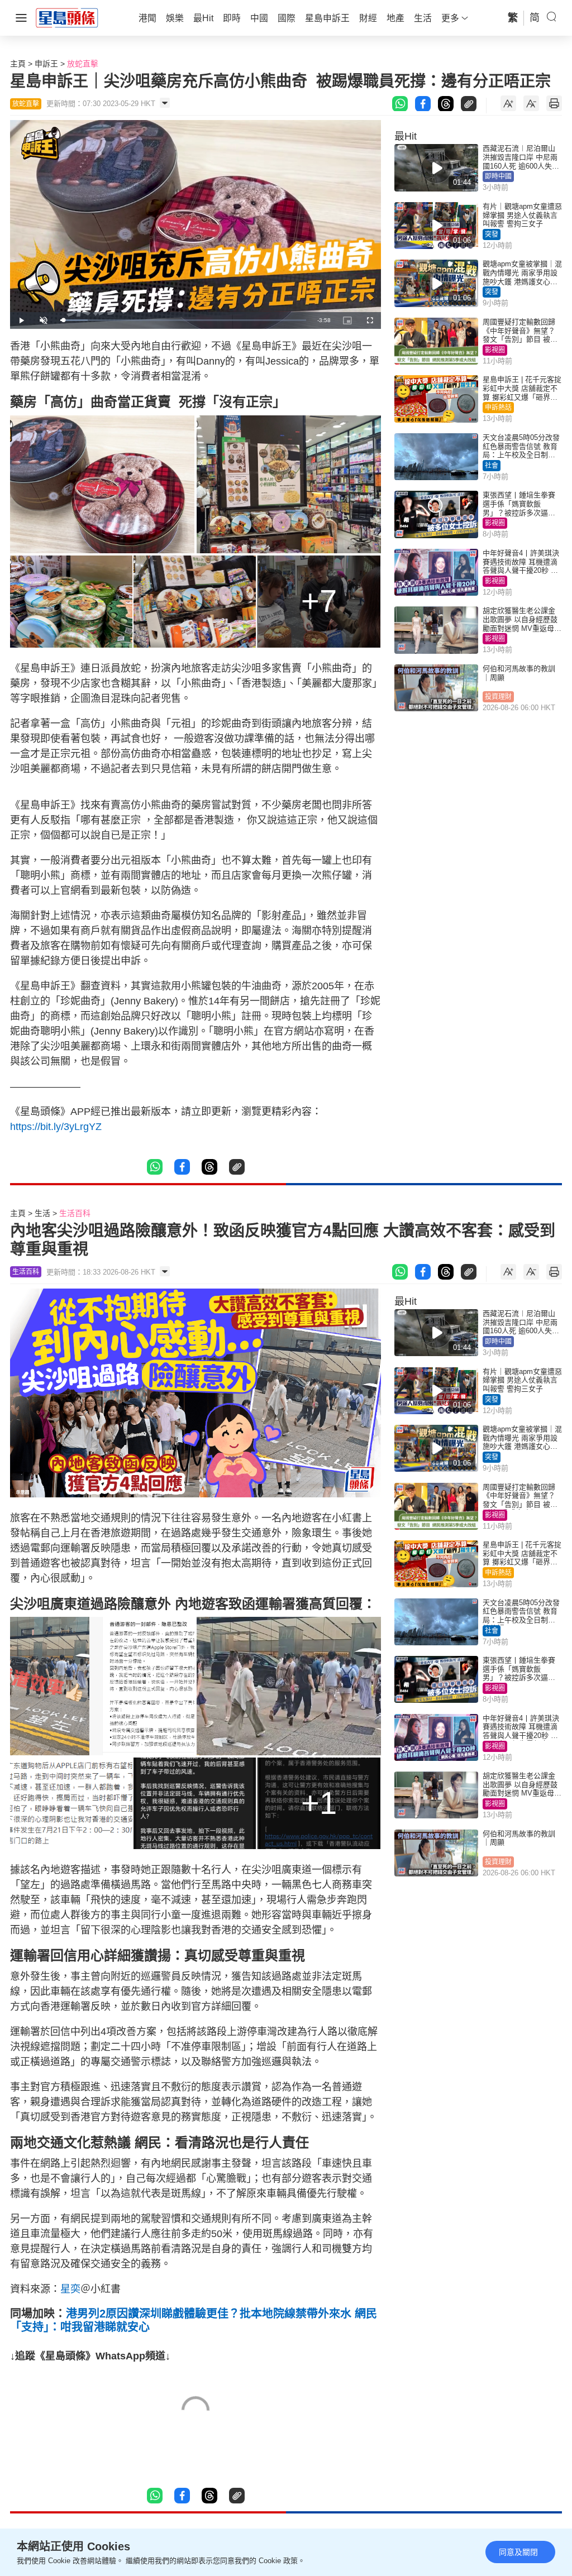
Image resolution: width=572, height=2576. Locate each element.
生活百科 (75, 1213)
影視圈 (495, 350)
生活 (42, 1213)
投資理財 (498, 697)
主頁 (18, 64)
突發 (492, 234)
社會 (492, 466)
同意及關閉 (518, 2552)
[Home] (67, 17)
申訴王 (46, 64)
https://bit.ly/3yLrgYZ (56, 1127)
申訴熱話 (498, 408)
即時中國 (498, 176)
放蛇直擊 (83, 64)
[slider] (183, 320)
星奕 (70, 2289)
